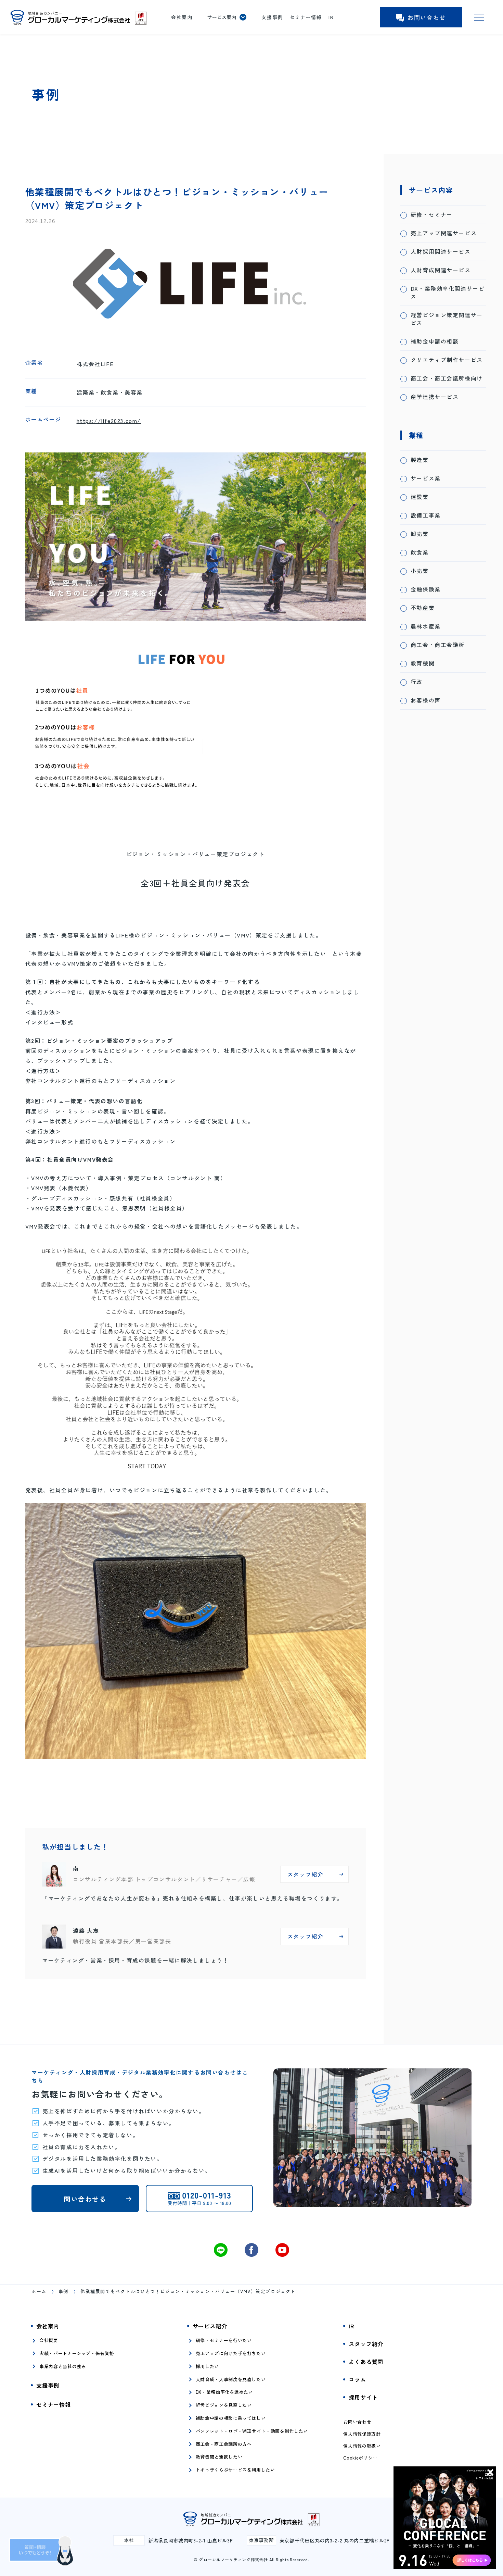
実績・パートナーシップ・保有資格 (77, 2353)
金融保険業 (426, 589)
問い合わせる (85, 2199)
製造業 (420, 460)
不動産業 (423, 608)
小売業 (420, 571)
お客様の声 (426, 700)
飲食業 (420, 552)
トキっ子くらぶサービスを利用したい (235, 2470)
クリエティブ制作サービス (447, 360)
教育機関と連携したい (219, 2457)
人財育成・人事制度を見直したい (231, 2379)
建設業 (420, 497)
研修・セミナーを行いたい (224, 2340)
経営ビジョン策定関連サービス (447, 319)
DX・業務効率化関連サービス (448, 293)
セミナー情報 (306, 17)
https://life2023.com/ (109, 421)
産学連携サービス (435, 397)
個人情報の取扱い (362, 2446)
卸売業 (420, 534)
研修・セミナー (432, 215)
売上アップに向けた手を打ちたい (231, 2353)
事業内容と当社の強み (63, 2366)
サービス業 (426, 478)
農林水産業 (426, 626)
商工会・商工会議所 (438, 645)
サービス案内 (222, 17)
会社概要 (49, 2340)
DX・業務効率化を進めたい (224, 2392)
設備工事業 (426, 515)
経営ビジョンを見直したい (224, 2405)
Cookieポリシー (360, 2458)
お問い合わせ (427, 17)
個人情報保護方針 (362, 2434)
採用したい (207, 2366)
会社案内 (182, 17)
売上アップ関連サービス (444, 233)
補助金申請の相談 (435, 341)
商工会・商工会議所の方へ (224, 2444)
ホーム (39, 2291)
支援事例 (272, 17)
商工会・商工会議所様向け (447, 378)
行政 (417, 682)
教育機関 (423, 663)
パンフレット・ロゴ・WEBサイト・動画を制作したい (252, 2431)
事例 (63, 2291)
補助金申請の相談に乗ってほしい (231, 2418)
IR (331, 17)
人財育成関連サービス (441, 270)
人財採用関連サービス (441, 252)
